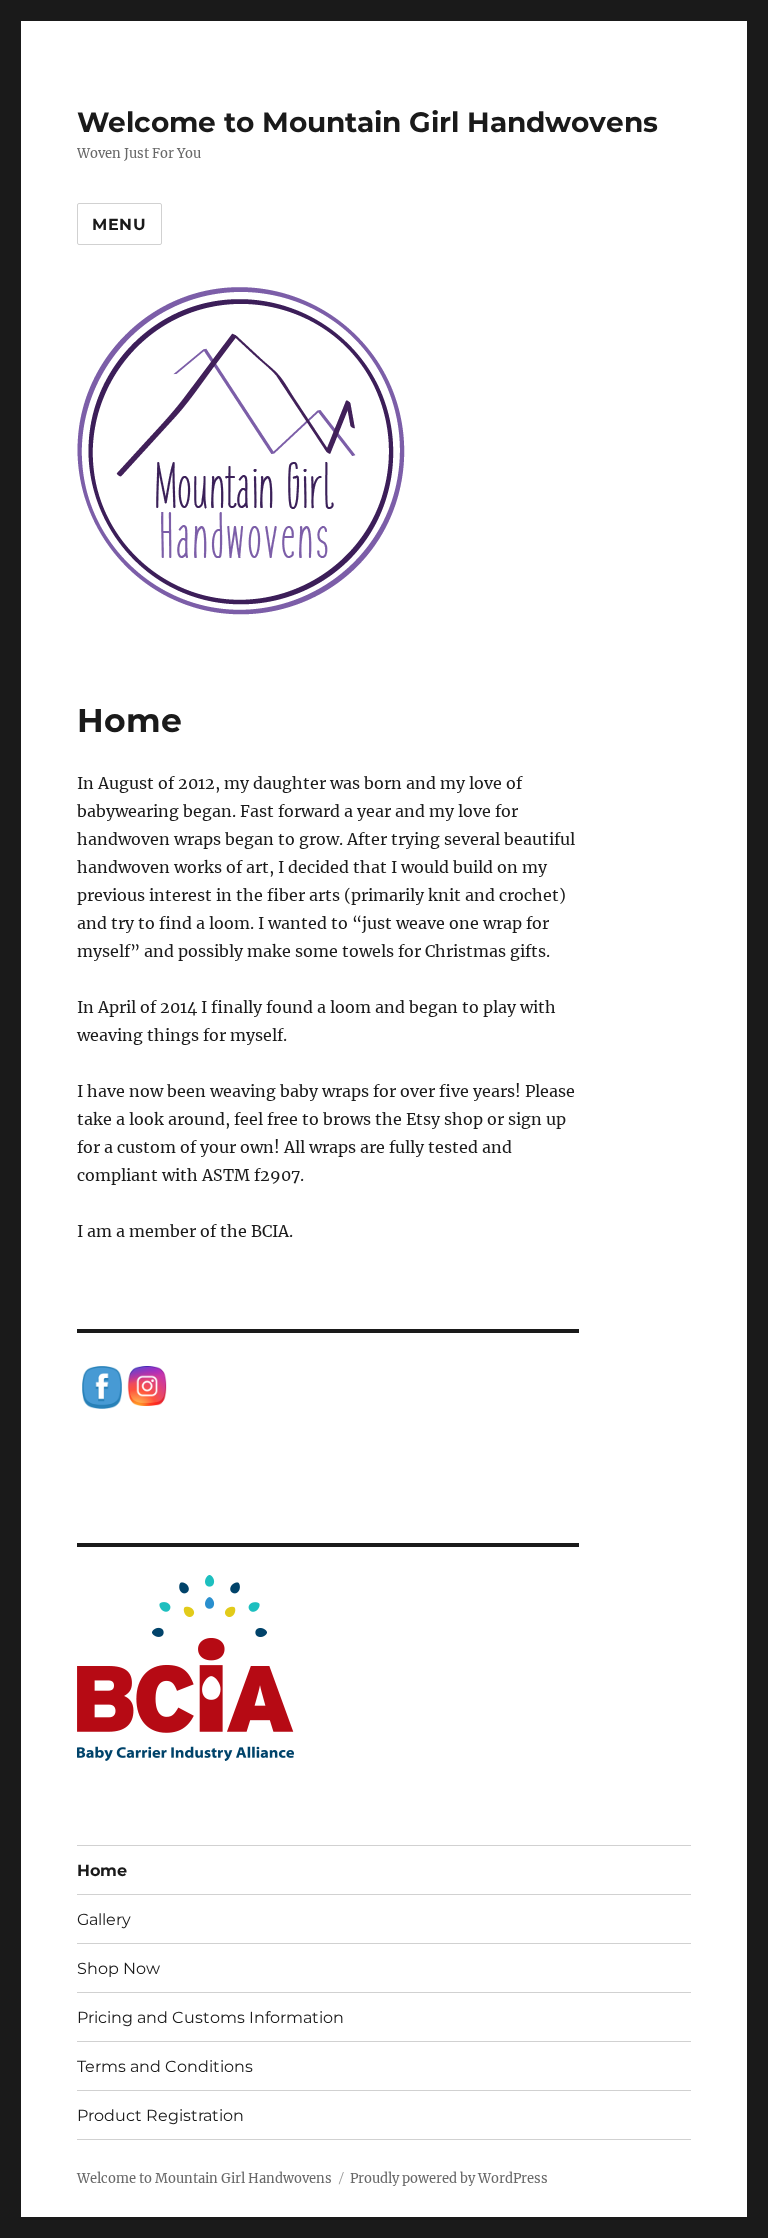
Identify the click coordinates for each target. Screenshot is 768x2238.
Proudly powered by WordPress (449, 2178)
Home (102, 1870)
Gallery (104, 1919)
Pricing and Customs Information (210, 2017)
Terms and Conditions (165, 2066)
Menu (119, 224)
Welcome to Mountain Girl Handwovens (367, 122)
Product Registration (160, 2115)
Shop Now (118, 1968)
